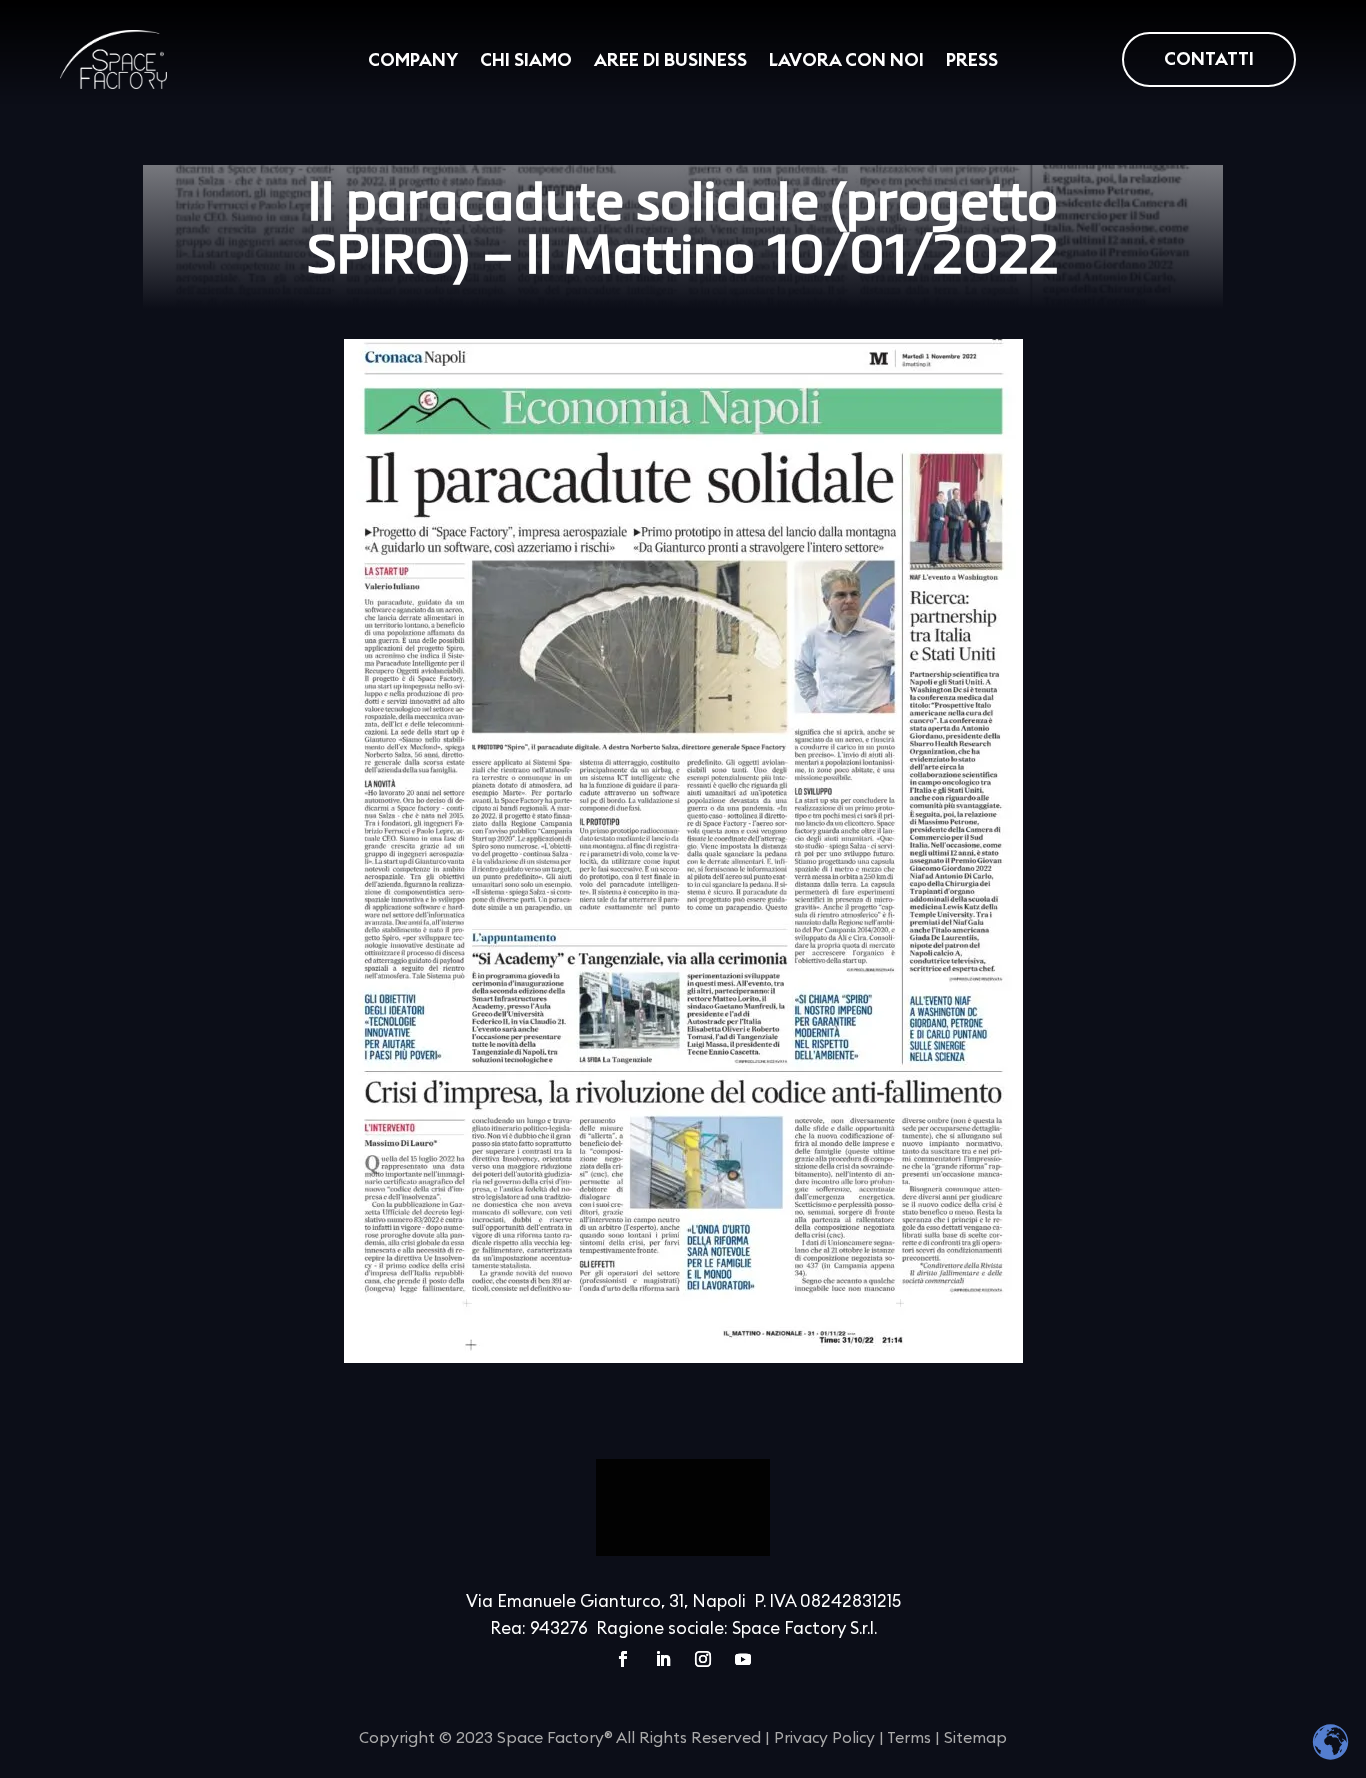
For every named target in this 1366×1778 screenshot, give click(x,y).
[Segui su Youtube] (743, 1659)
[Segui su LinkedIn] (663, 1659)
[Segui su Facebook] (623, 1659)
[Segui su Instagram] (703, 1659)
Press (972, 61)
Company (413, 61)
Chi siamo (526, 61)
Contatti (1209, 59)
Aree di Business (670, 61)
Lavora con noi (846, 61)
